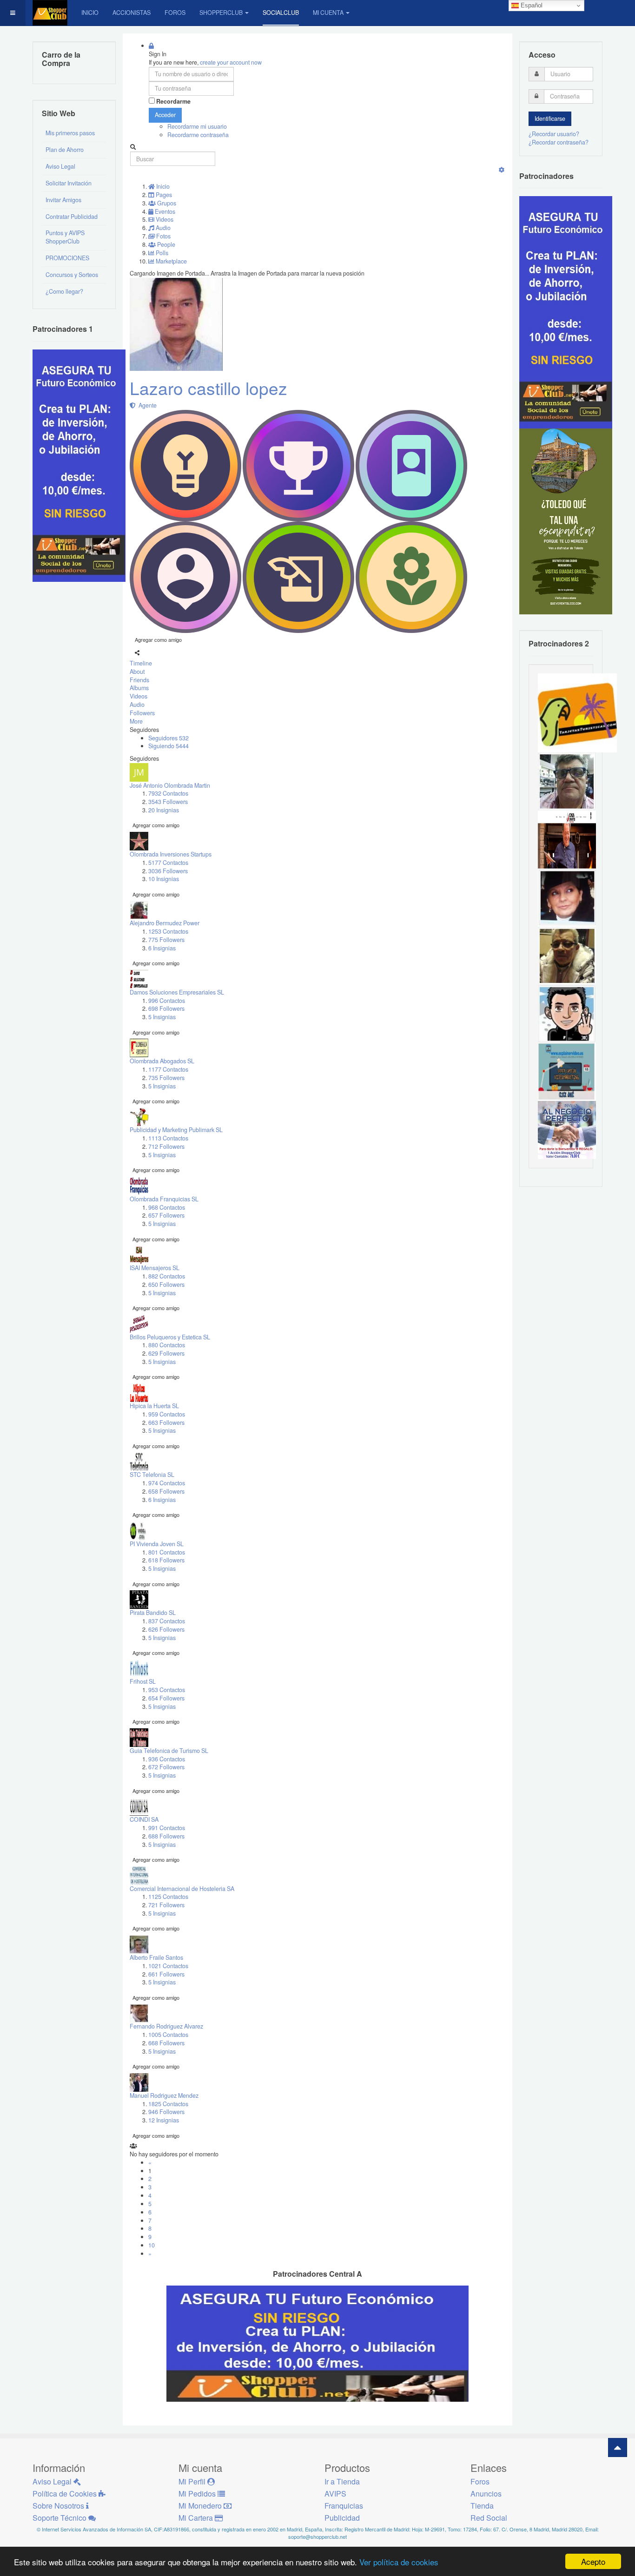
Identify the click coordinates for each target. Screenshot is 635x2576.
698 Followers (166, 1008)
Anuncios (486, 2494)
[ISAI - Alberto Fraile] (567, 1071)
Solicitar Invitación (69, 183)
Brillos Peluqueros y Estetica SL (170, 1337)
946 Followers (166, 2112)
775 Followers (166, 940)
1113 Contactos (168, 1138)
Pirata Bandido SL (153, 1613)
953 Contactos (167, 1690)
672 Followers (166, 1767)
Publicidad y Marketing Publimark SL (176, 1130)
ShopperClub (221, 13)
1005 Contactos (168, 2035)
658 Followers (166, 1491)
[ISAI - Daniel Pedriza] (567, 781)
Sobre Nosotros (59, 2506)
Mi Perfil (193, 2481)
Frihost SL (143, 1681)
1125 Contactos (168, 1897)
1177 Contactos (168, 1069)
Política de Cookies (66, 2494)
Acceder (165, 115)
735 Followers (166, 1078)
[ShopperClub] (50, 13)
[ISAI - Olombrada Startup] (566, 312)
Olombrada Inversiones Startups (171, 854)
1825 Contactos (168, 2104)
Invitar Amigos (63, 200)
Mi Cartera (197, 2518)
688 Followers (166, 1836)
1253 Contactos (168, 931)
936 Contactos (167, 1759)
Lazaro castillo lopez (208, 388)
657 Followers (166, 1215)
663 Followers (166, 1423)
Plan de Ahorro (65, 150)
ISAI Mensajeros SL (155, 1268)
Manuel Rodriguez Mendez (164, 2095)
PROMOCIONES (67, 258)
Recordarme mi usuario (197, 126)
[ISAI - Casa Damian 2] (567, 839)
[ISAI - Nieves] (567, 897)
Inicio (90, 13)
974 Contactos (167, 1483)
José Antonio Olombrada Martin (170, 785)
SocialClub (281, 13)
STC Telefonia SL (152, 1475)
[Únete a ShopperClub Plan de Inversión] (317, 2343)
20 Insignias (164, 810)
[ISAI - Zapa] (567, 1013)
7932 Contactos (168, 793)
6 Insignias (162, 948)
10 (152, 2245)
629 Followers (166, 1353)
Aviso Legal (60, 166)
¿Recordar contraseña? (559, 142)
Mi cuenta (328, 13)
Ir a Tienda (342, 2481)
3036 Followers (168, 871)
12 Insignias (164, 2120)
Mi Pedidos (198, 2494)
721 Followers (166, 1905)
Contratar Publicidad (72, 217)
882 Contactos (167, 1276)
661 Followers (166, 1974)
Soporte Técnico (60, 2518)
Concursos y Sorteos (72, 275)
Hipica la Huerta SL (154, 1406)
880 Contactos (167, 1345)
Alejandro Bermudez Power (165, 923)
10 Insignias (164, 879)
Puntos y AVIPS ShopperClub (65, 237)
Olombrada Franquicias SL (164, 1199)
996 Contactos (167, 1001)
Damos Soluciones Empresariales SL (177, 992)
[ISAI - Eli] (567, 1129)
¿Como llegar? (64, 291)
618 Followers (166, 1560)
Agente (146, 405)
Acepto (593, 2561)
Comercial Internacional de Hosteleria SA (182, 1889)
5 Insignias (162, 1017)
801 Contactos (167, 1552)
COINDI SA (144, 1819)
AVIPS (335, 2494)
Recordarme (173, 102)
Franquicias (344, 2506)
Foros (175, 13)
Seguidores (169, 738)
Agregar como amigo (158, 639)
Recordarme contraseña (198, 135)
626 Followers (166, 1629)
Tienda (482, 2506)
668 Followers (166, 2043)
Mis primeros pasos (70, 133)
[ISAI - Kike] (567, 955)
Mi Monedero (201, 2506)
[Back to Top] (618, 2448)
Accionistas (132, 13)
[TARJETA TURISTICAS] (577, 712)
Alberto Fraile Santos (156, 1957)
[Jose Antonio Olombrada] (79, 465)
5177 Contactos (168, 863)
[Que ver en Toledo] (566, 521)
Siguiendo (169, 746)
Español (531, 5)
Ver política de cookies (399, 2562)
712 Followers (166, 1146)
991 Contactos (167, 1828)
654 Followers (166, 1698)
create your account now (231, 62)
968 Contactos (167, 1207)
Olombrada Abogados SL (162, 1061)
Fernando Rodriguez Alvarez (166, 2026)
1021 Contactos (168, 1966)
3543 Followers (168, 802)
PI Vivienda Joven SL (157, 1544)
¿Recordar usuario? (554, 134)
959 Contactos (167, 1414)
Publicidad (342, 2518)
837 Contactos (167, 1621)
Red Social (489, 2518)
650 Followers (166, 1285)
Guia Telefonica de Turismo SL (169, 1751)
